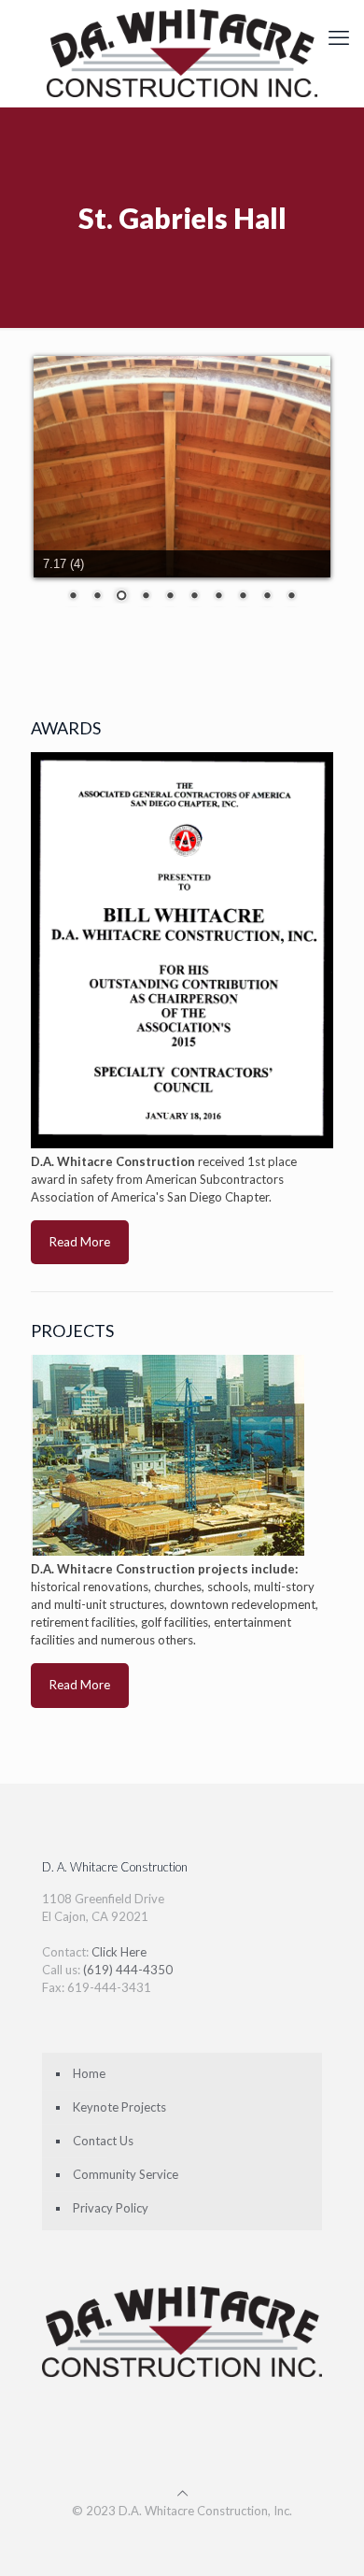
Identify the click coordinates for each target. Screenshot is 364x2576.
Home (89, 2073)
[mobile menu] (339, 37)
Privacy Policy (111, 2208)
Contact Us (103, 2141)
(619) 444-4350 (128, 1970)
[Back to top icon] (182, 2493)
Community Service (126, 2174)
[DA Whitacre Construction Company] (182, 53)
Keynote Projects (119, 2107)
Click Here (119, 1952)
